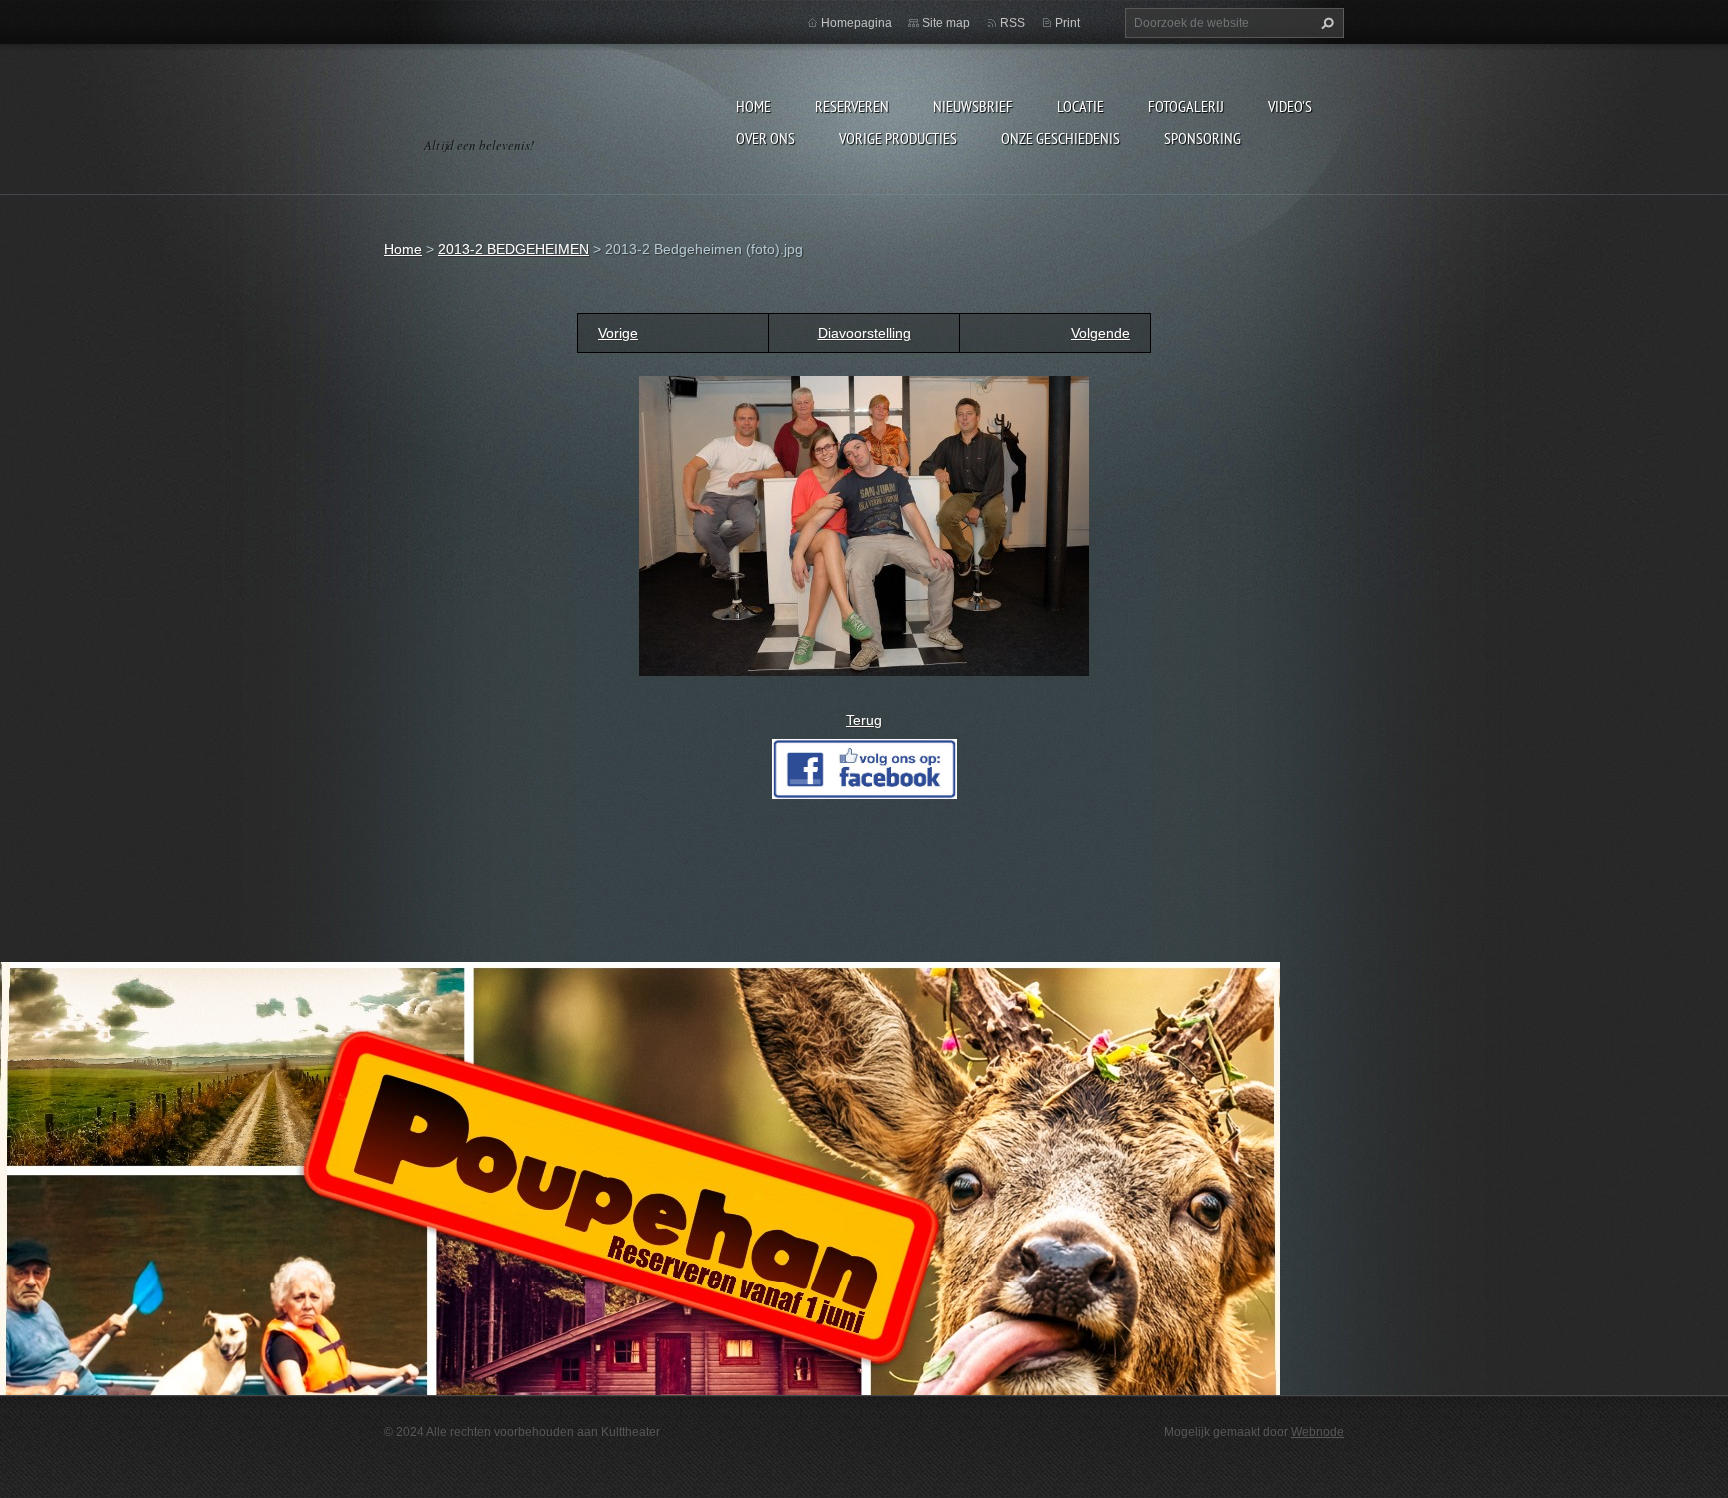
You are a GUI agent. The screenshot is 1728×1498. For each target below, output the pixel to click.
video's (1290, 106)
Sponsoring (1202, 138)
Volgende (1100, 333)
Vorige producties (898, 138)
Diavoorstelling (864, 333)
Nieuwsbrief (973, 106)
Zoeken (1325, 23)
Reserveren (852, 106)
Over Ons (765, 138)
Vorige (618, 333)
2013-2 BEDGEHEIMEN (513, 249)
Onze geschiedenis (1060, 138)
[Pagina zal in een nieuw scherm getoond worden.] (864, 525)
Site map (946, 23)
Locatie (1080, 106)
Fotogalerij (1186, 106)
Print (1067, 23)
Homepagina (856, 23)
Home (753, 106)
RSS (1012, 23)
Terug (864, 720)
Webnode (1317, 1432)
